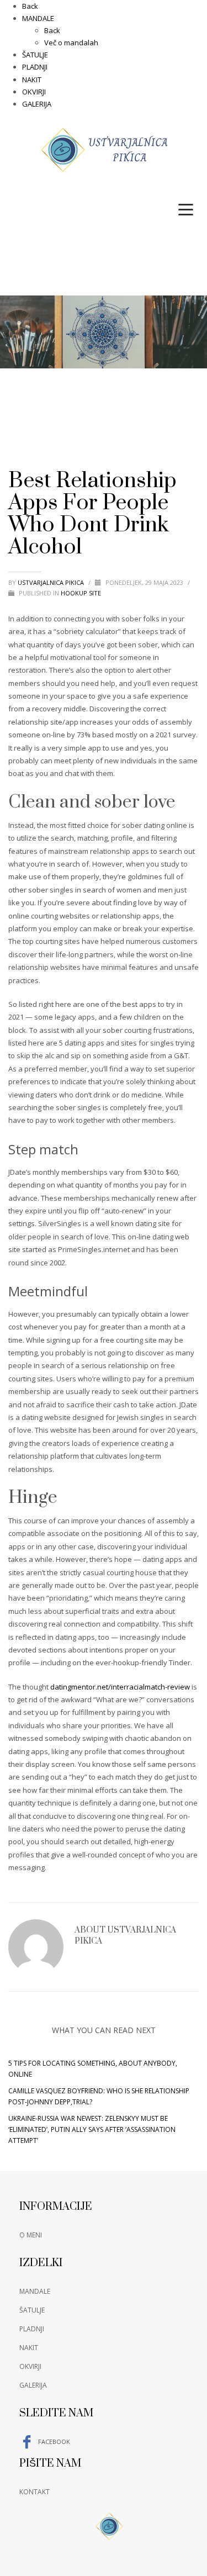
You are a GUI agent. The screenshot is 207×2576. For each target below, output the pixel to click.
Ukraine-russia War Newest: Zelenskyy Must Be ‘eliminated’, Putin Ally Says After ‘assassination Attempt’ (92, 2129)
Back (30, 6)
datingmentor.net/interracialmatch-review (120, 1687)
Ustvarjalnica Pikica (52, 582)
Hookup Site (81, 593)
